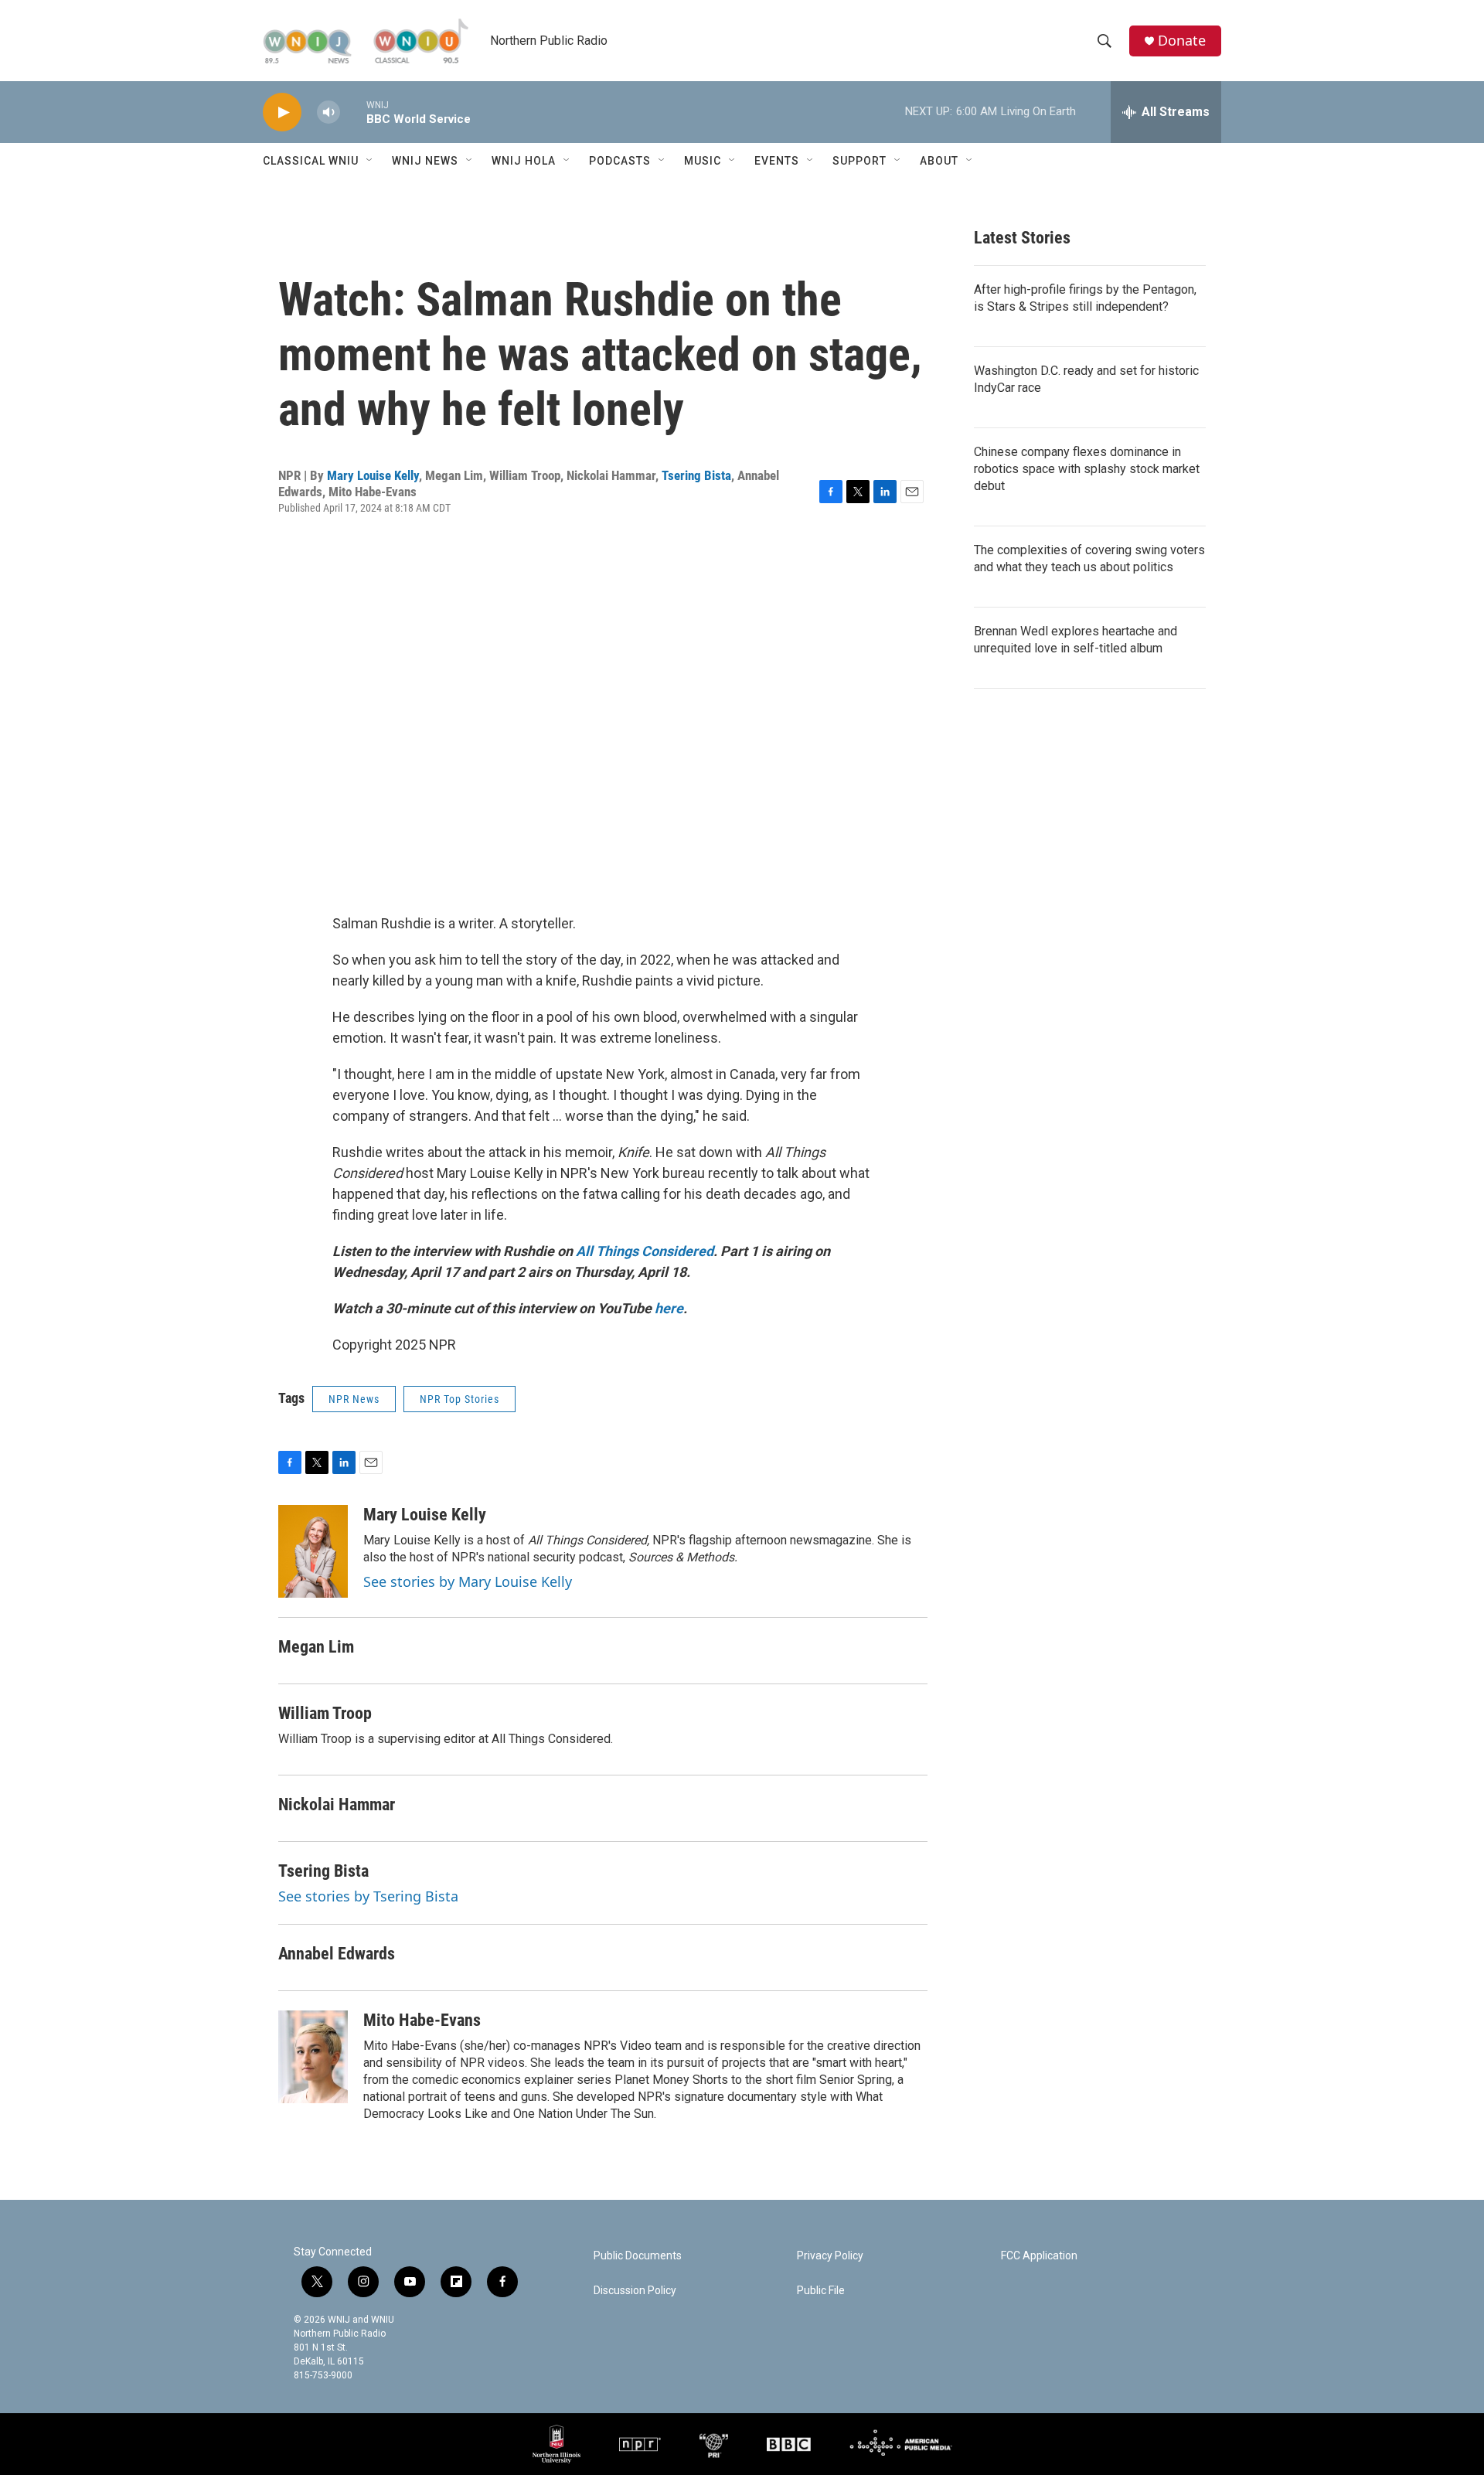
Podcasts (620, 161)
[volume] (328, 112)
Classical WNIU (311, 161)
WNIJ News (425, 161)
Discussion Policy (635, 2291)
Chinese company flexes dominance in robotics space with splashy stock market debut (1087, 469)
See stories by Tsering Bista (368, 1896)
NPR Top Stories (459, 1399)
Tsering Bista (696, 475)
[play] (282, 112)
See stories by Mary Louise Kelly (468, 1581)
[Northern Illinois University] (556, 2444)
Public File (821, 2291)
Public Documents (638, 2256)
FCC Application (1039, 2256)
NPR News (354, 1399)
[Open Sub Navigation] (370, 161)
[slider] (353, 112)
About (939, 161)
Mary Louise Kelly (373, 475)
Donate (1182, 41)
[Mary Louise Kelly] (313, 1551)
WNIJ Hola (524, 161)
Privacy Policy (830, 2256)
